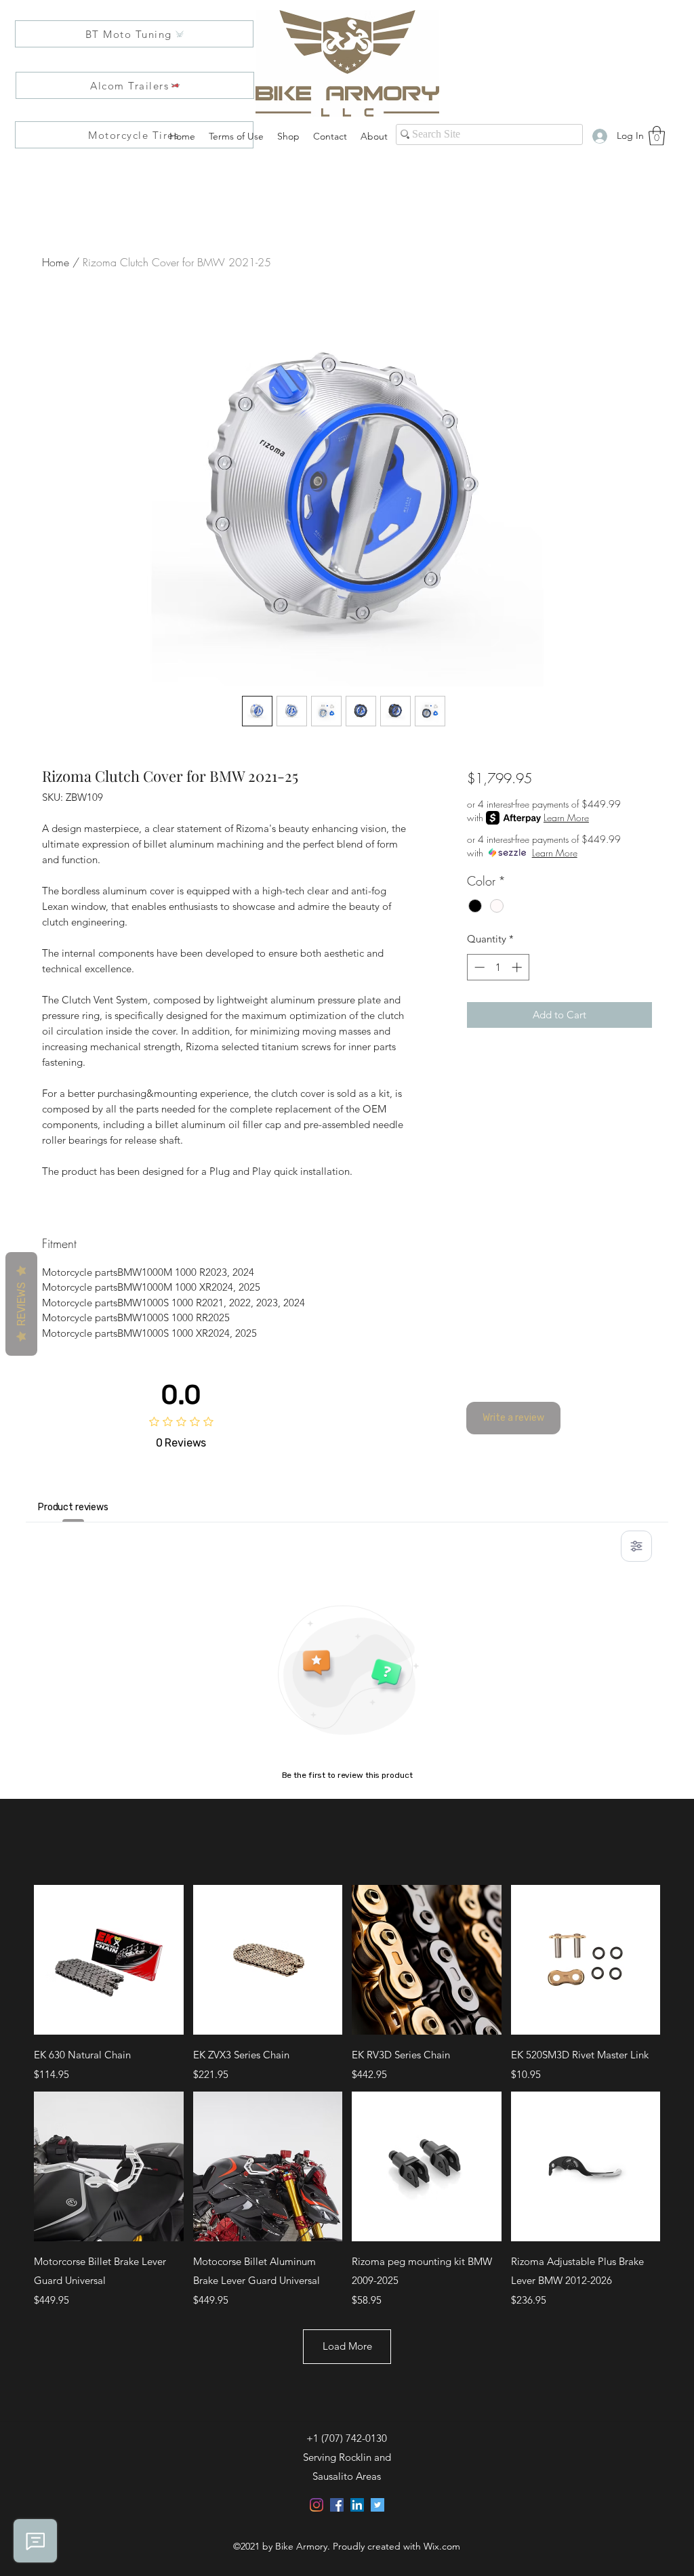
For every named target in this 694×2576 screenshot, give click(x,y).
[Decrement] (478, 967)
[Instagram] (317, 2505)
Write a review (513, 1418)
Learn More (566, 817)
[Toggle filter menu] (636, 1546)
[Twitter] (377, 2505)
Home (56, 262)
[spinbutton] (498, 967)
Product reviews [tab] (73, 1507)
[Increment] (518, 967)
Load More (347, 2346)
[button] (657, 136)
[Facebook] (337, 2505)
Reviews (21, 1304)
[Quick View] (109, 1960)
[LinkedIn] (357, 2505)
